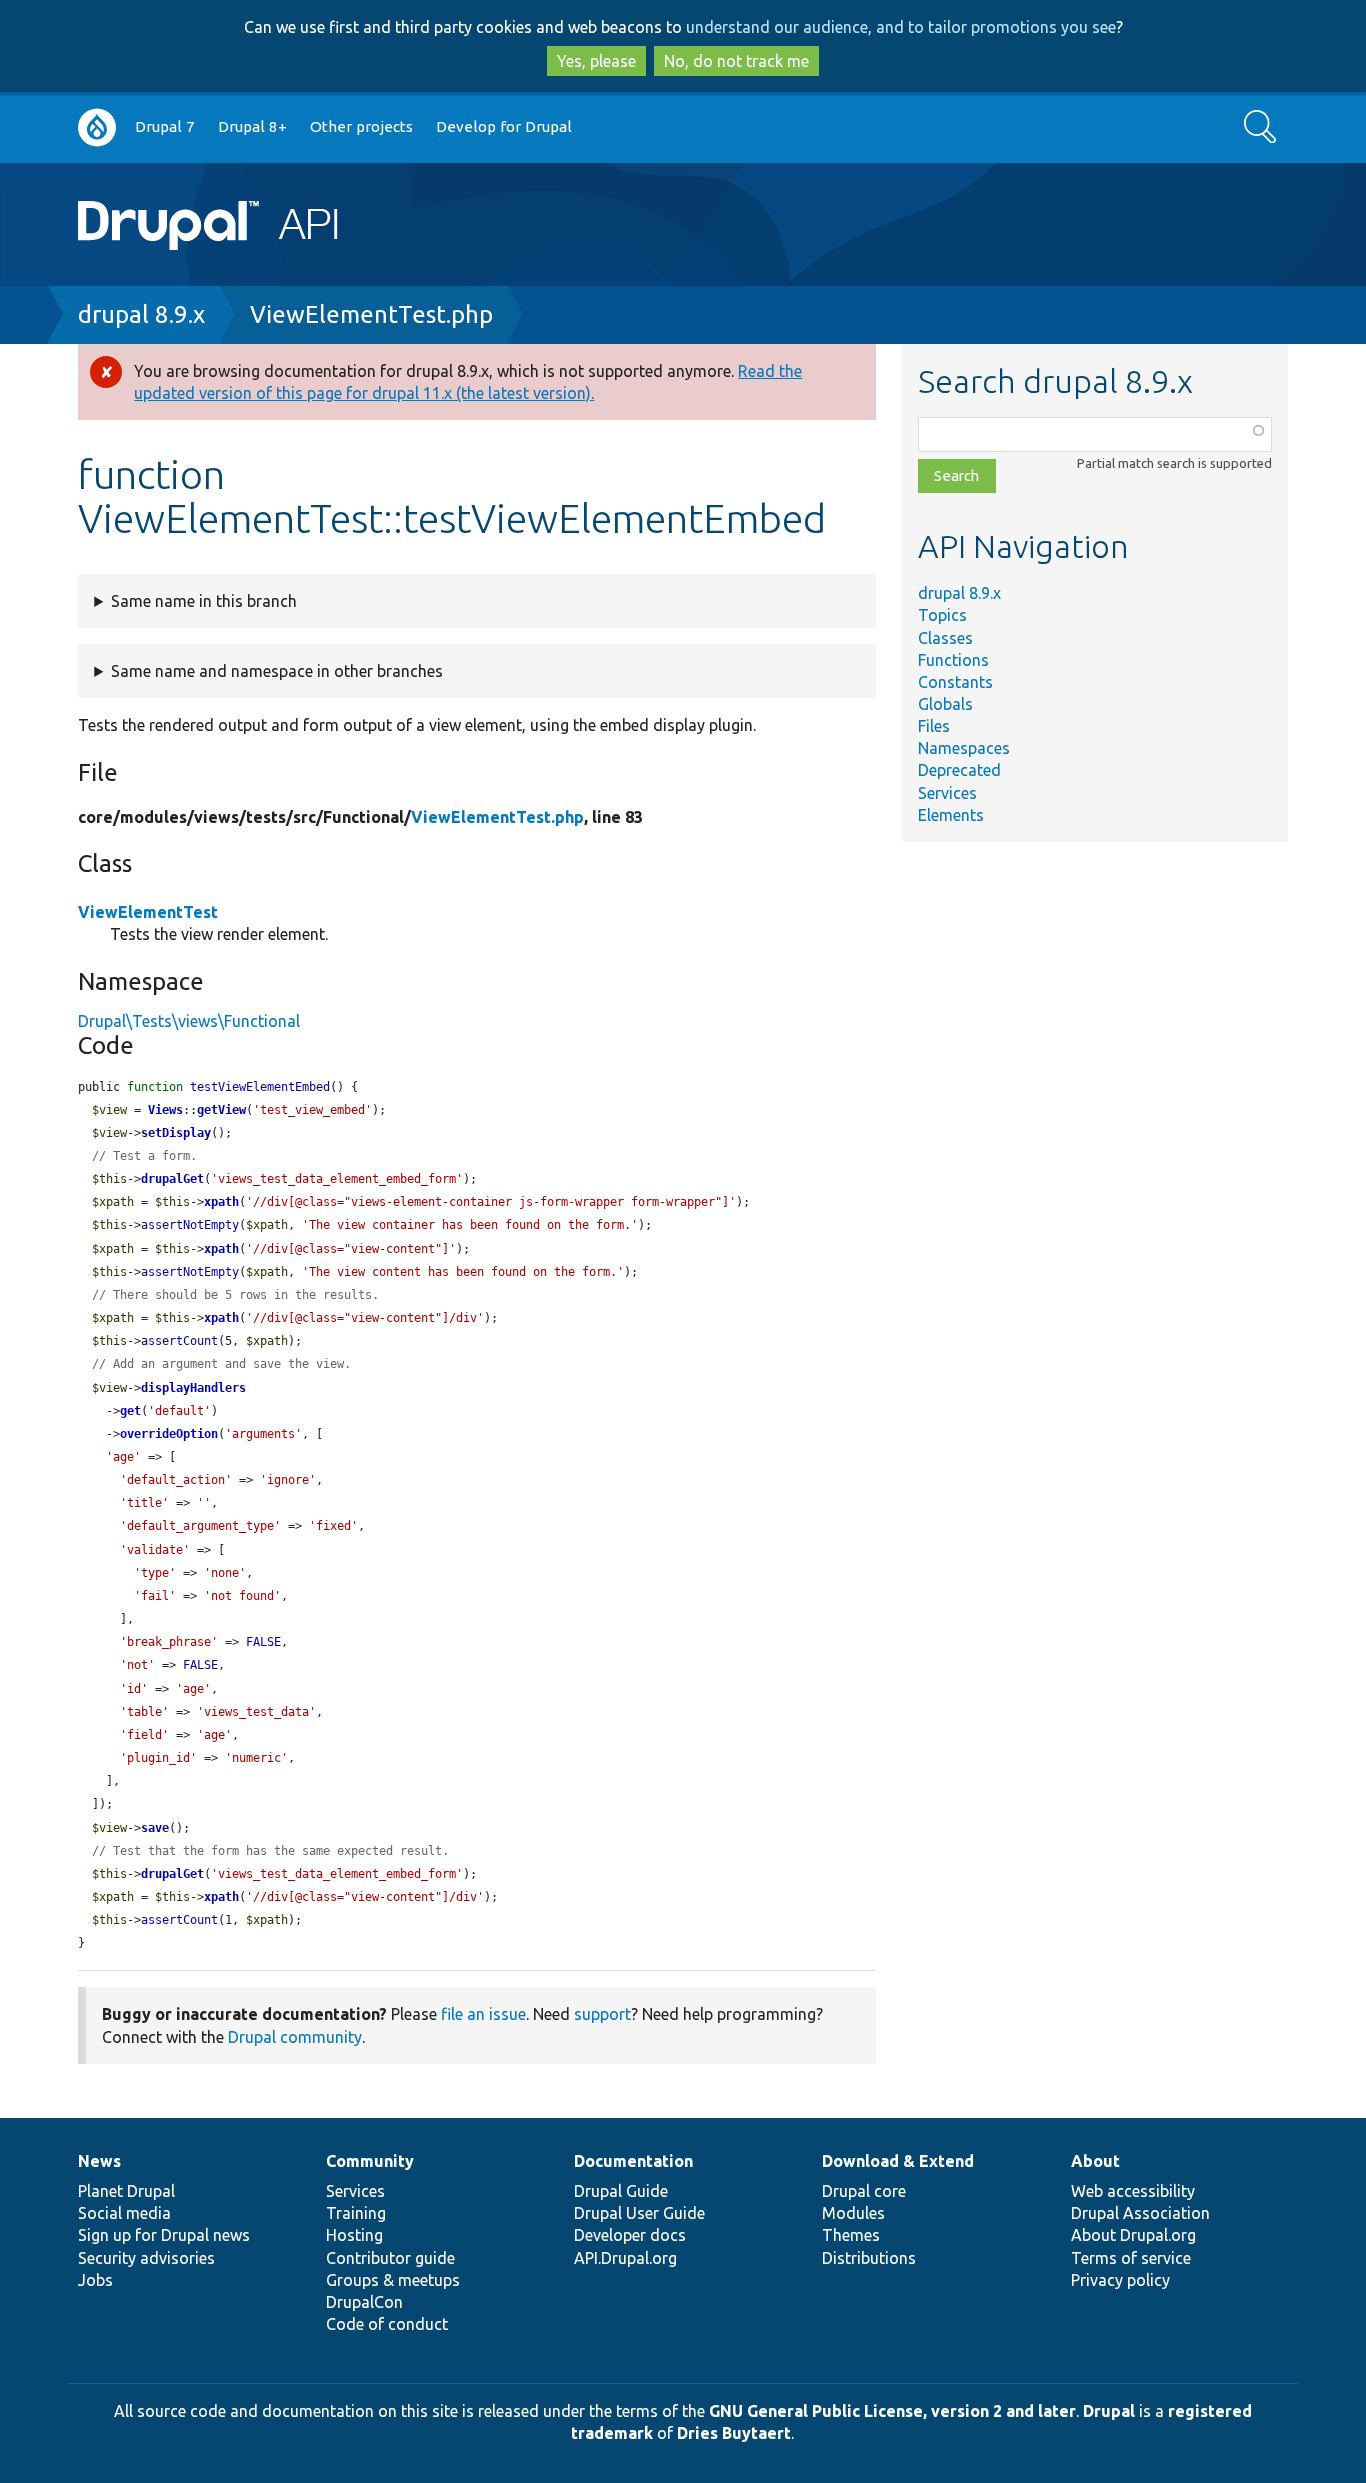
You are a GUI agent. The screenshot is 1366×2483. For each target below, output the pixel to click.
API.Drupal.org (625, 2258)
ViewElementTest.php (371, 314)
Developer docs (630, 2235)
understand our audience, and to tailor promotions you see (901, 27)
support (602, 2014)
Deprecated (959, 770)
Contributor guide (390, 2258)
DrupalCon (364, 2302)
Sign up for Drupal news (164, 2235)
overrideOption (169, 1434)
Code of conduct (387, 2324)
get (130, 1411)
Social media (124, 2213)
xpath (221, 1202)
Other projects (361, 126)
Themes (851, 2235)
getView (221, 1110)
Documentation (633, 2161)
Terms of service (1131, 2258)
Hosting (354, 2235)
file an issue (483, 2014)
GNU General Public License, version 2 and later (892, 2411)
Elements (951, 815)
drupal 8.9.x (141, 314)
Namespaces (964, 748)
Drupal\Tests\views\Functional (189, 1021)
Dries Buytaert (734, 2433)
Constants (955, 682)
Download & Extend (898, 2161)
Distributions (869, 2258)
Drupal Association (1140, 2213)
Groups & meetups (393, 2280)
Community (370, 2161)
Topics (942, 615)
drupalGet (172, 1179)
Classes (945, 638)
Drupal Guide (621, 2191)
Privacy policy (1120, 2280)
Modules (853, 2213)
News (99, 2161)
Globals (945, 704)
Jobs (95, 2280)
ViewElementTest (148, 912)
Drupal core (864, 2191)
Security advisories (146, 2258)
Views (165, 1110)
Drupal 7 (165, 126)
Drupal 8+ (252, 126)
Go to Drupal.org (97, 127)
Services (947, 793)
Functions (953, 660)
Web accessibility (1133, 2191)
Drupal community (295, 2037)
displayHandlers (193, 1388)
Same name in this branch (204, 601)
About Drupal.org (1133, 2235)
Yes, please (596, 61)
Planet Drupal (126, 2191)
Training (356, 2213)
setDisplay (176, 1133)
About (1095, 2161)
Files (934, 726)
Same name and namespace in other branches (277, 671)
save (155, 1828)
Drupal (1109, 2411)
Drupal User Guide (639, 2213)
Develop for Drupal (504, 126)
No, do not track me (736, 61)
